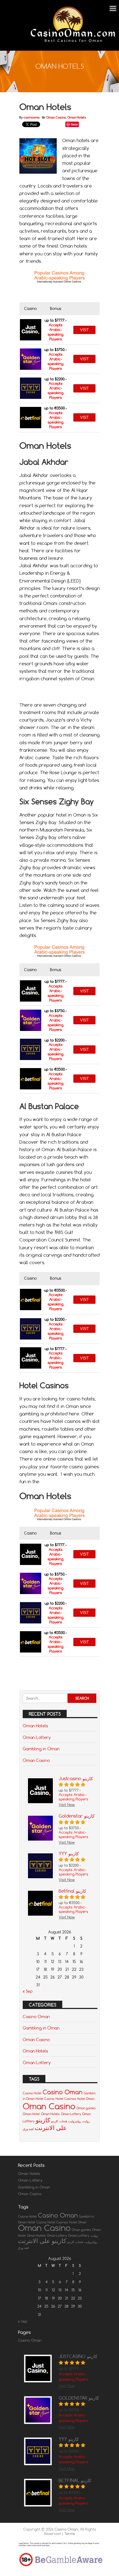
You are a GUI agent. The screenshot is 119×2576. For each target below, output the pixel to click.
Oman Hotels (77, 117)
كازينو (55, 2121)
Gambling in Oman (41, 1749)
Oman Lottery (37, 1737)
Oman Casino (56, 117)
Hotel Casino (45, 2099)
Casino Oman (36, 2016)
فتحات (63, 2121)
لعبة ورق (28, 2129)
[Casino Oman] (72, 43)
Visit (84, 330)
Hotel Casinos (66, 2099)
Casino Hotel (32, 2093)
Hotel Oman (86, 2099)
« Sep (28, 1991)
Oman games (86, 2108)
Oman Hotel (31, 2114)
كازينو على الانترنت (51, 2124)
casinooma (32, 117)
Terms (70, 2534)
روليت (86, 2121)
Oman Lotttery (79, 2236)
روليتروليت (75, 2121)
